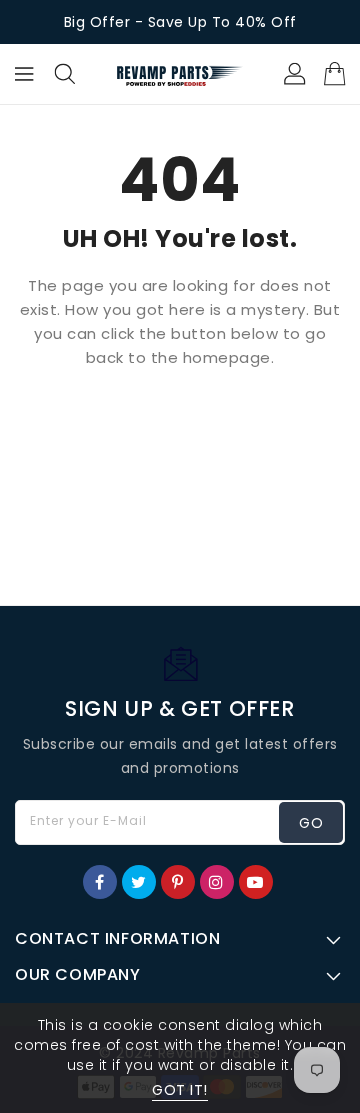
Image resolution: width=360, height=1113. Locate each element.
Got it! (180, 1090)
